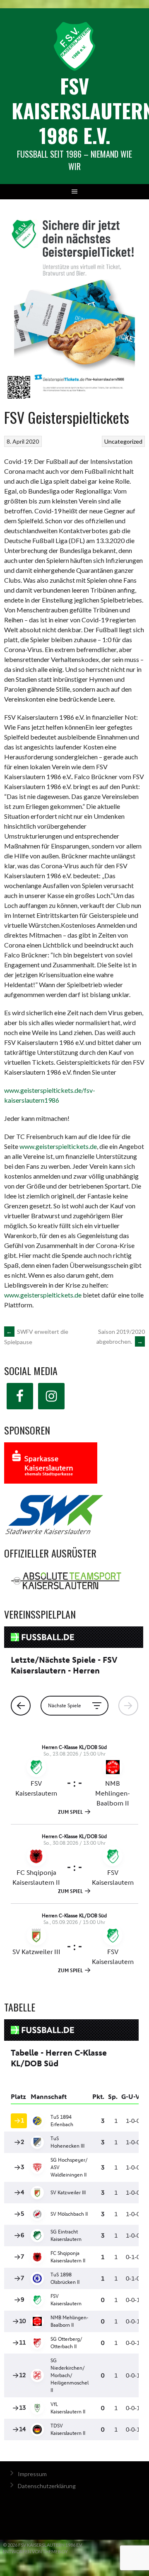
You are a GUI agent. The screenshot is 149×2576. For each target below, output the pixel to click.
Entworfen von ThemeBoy (35, 2551)
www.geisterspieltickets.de (58, 1146)
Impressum (32, 2474)
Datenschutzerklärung (47, 2486)
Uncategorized (123, 441)
